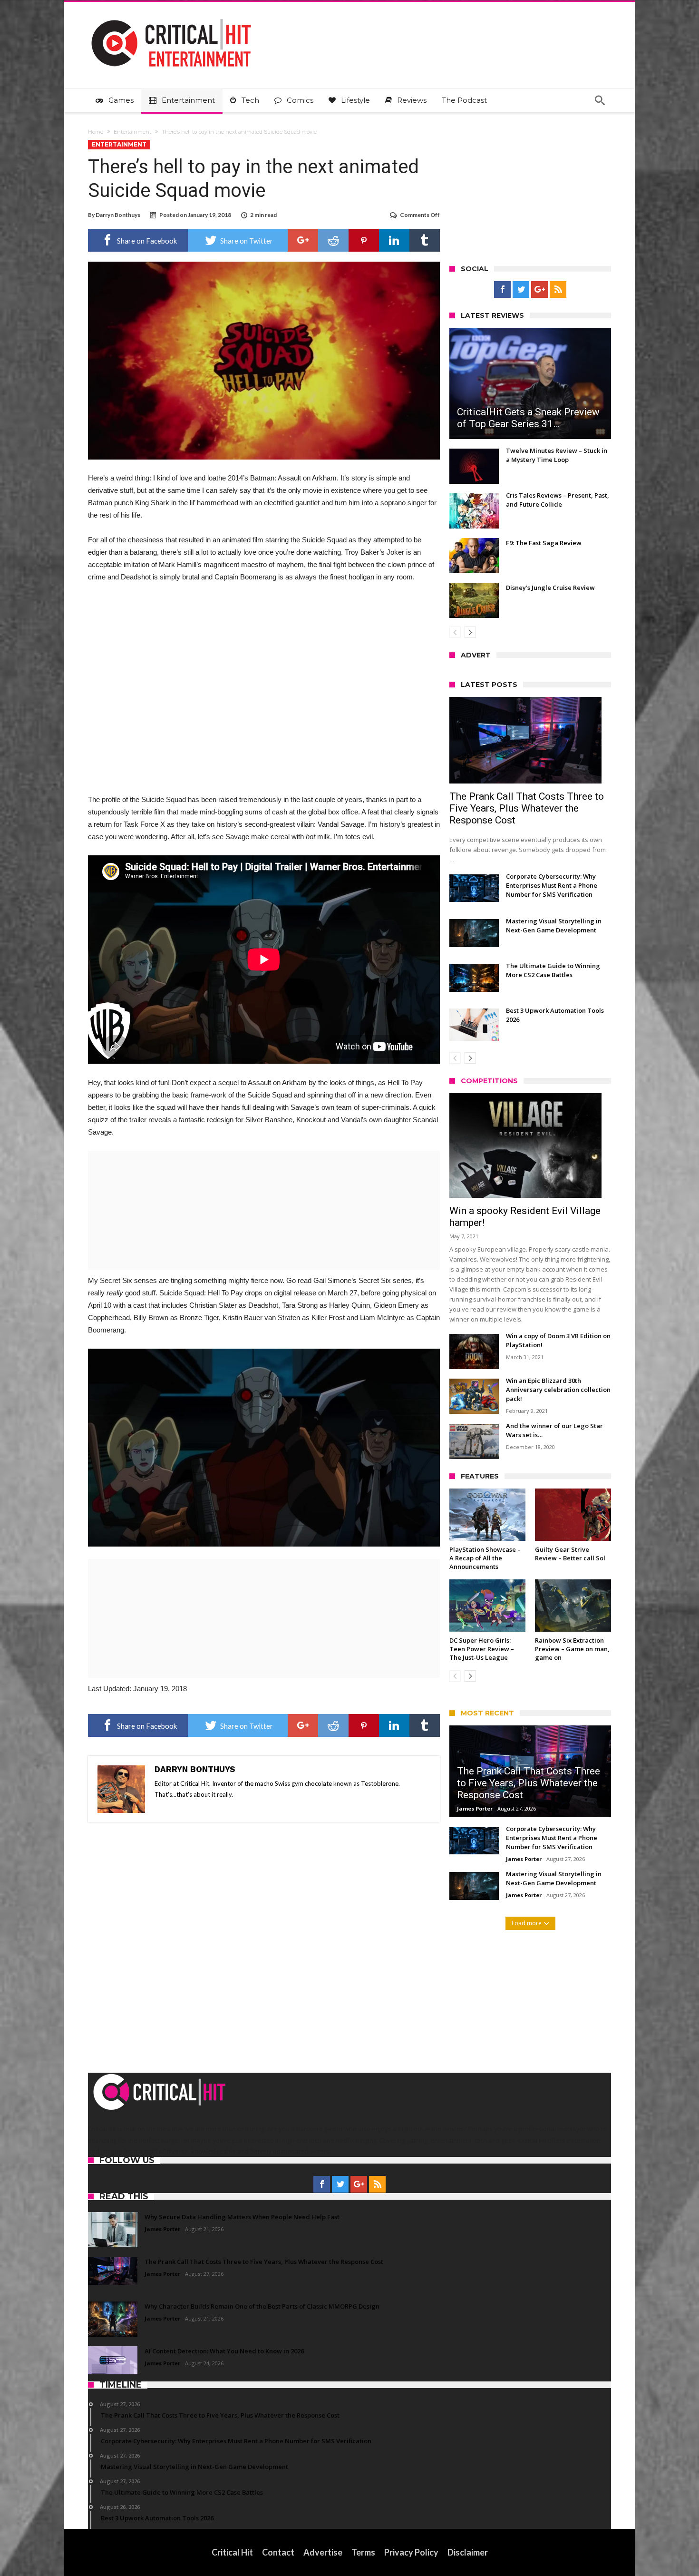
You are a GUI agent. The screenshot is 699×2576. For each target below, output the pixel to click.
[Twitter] (521, 290)
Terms (363, 2552)
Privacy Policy (411, 2552)
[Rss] (558, 290)
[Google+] (539, 290)
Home (96, 132)
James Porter (475, 1808)
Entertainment (132, 132)
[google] (303, 240)
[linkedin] (394, 240)
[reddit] (333, 240)
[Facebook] (502, 290)
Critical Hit (232, 2552)
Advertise (323, 2552)
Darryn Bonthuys (118, 215)
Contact (278, 2552)
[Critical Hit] (171, 16)
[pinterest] (364, 240)
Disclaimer (468, 2552)
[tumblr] (425, 240)
